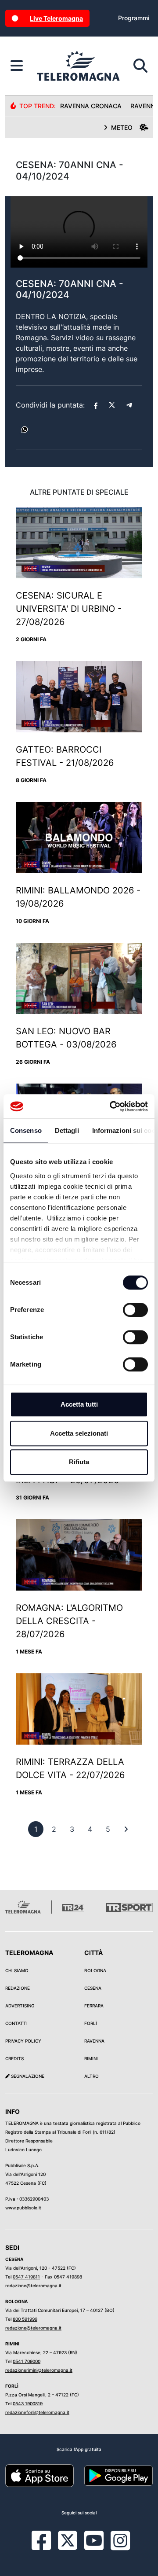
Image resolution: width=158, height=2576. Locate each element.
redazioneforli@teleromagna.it (37, 2412)
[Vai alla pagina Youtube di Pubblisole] (94, 2547)
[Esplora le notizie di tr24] (17, 66)
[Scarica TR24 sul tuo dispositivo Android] (118, 2475)
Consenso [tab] (26, 1130)
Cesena (93, 1988)
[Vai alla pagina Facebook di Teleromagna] (47, 2547)
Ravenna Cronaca (91, 106)
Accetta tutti (79, 1404)
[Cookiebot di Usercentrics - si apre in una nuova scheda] (111, 1106)
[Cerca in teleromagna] (140, 66)
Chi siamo (17, 1970)
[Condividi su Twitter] (112, 405)
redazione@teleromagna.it (33, 2286)
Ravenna (94, 2041)
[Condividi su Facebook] (96, 405)
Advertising (20, 2006)
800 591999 (25, 2319)
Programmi (134, 18)
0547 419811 (26, 2277)
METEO (122, 127)
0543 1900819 (28, 2403)
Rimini (91, 2058)
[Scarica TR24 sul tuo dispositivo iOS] (39, 2475)
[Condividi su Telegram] (129, 405)
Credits (14, 2058)
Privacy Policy (23, 2041)
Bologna (95, 1970)
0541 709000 (27, 2361)
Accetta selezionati (79, 1433)
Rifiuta (79, 1462)
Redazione (18, 1988)
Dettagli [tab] (67, 1130)
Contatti (16, 2023)
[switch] (135, 1310)
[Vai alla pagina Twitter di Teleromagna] (68, 2540)
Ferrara (94, 2006)
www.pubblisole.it (23, 2208)
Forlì (91, 2023)
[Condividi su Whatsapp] (25, 430)
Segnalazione (27, 2076)
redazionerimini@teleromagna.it (39, 2370)
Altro (92, 2076)
